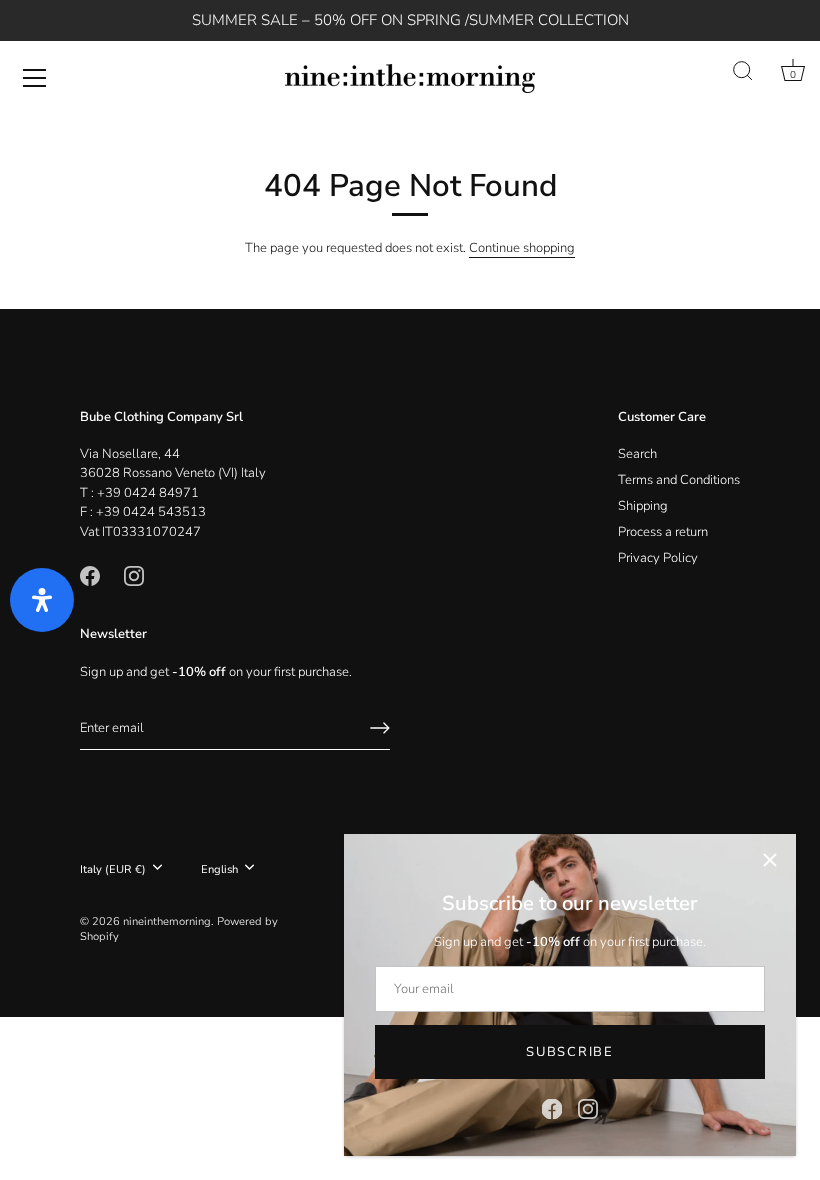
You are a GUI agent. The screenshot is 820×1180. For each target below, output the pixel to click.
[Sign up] (380, 728)
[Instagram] (588, 1108)
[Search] (742, 71)
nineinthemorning (167, 921)
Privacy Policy (658, 558)
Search (637, 454)
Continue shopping (522, 248)
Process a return (663, 532)
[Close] (770, 860)
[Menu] (35, 78)
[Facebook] (552, 1108)
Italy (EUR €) (113, 870)
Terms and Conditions (679, 480)
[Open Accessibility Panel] (42, 600)
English (219, 870)
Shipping (643, 506)
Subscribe (569, 1052)
